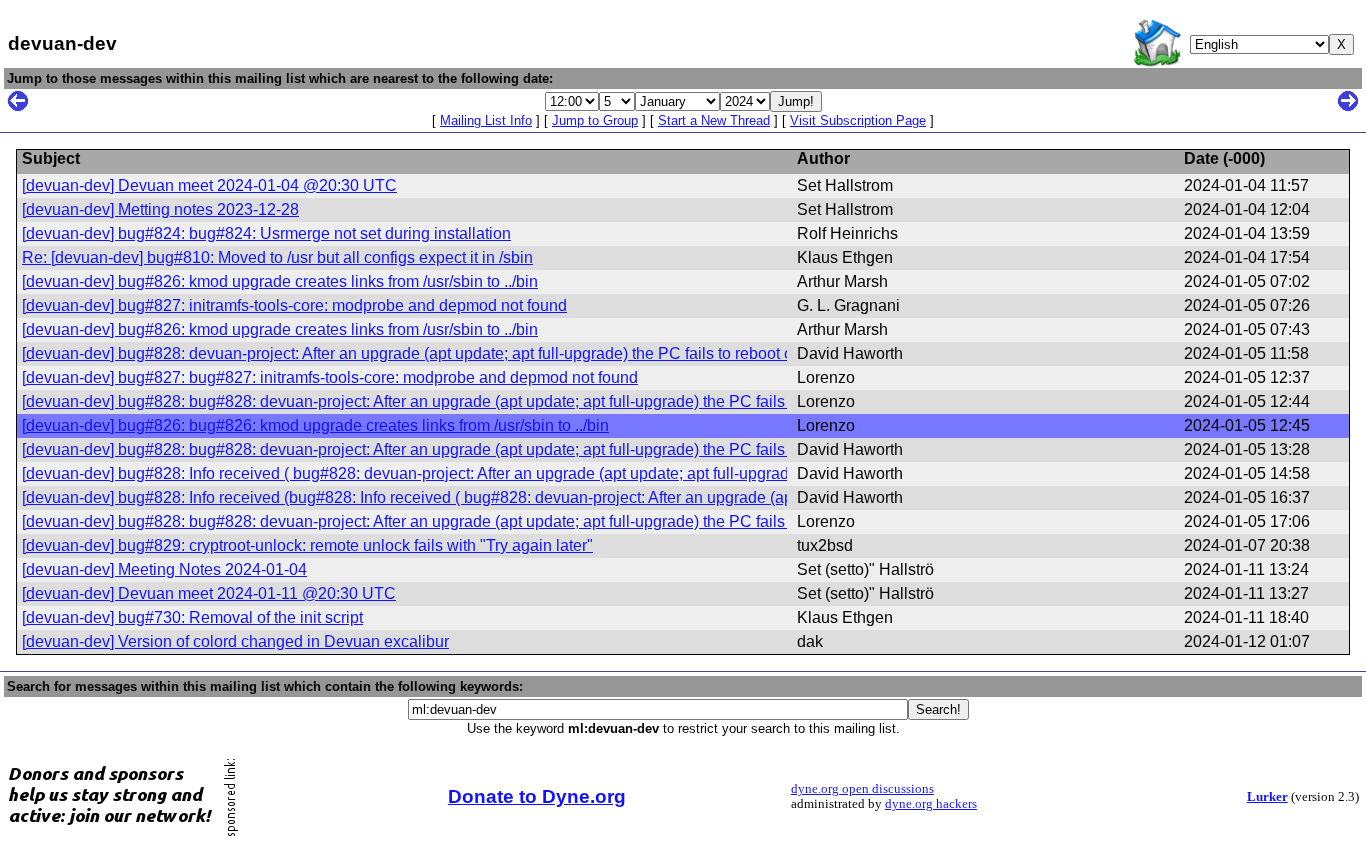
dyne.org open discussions (862, 789)
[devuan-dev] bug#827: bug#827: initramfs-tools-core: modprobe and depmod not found (330, 377)
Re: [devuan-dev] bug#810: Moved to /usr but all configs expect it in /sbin (277, 257)
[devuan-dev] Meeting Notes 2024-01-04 (164, 569)
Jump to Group (595, 120)
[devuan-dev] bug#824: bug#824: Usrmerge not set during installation (266, 233)
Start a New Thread (714, 120)
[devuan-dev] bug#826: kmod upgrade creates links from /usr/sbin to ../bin (280, 281)
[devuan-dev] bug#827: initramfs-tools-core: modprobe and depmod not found (294, 305)
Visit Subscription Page (858, 120)
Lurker (1267, 797)
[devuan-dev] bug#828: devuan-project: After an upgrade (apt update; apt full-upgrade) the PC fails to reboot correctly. (434, 353)
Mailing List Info (486, 120)
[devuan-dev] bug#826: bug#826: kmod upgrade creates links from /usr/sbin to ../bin (315, 425)
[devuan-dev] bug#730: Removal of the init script (192, 617)
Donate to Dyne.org (537, 796)
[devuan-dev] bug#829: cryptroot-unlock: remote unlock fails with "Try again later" (307, 545)
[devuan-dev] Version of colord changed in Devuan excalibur (235, 641)
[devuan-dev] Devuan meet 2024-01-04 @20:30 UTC (209, 185)
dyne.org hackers (931, 804)
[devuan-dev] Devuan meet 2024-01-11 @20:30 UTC (209, 593)
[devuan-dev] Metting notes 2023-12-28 (160, 209)
